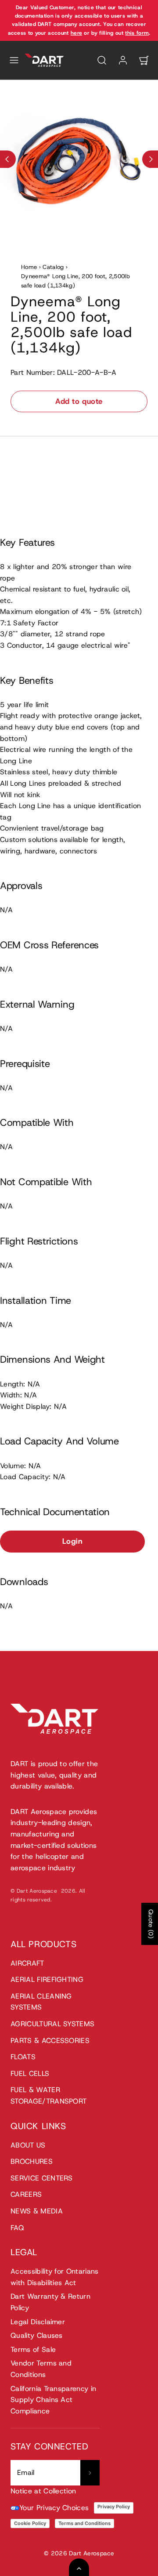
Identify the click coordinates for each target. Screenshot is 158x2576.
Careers (26, 2194)
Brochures (32, 2161)
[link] (123, 60)
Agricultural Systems (52, 2024)
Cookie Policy (30, 2523)
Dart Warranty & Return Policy (50, 2302)
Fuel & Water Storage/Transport (48, 2095)
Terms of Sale (33, 2349)
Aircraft (27, 1963)
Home (29, 267)
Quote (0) (151, 1924)
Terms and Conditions (84, 2523)
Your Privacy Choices (54, 2508)
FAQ (17, 2228)
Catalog (53, 267)
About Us (28, 2145)
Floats (23, 2057)
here (76, 33)
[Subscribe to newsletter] (90, 2473)
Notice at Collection (43, 2491)
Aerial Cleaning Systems (41, 2002)
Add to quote (79, 401)
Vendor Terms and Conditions (41, 2369)
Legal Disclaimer (38, 2322)
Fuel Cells (30, 2073)
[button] (14, 60)
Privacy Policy (114, 2507)
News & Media (37, 2211)
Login (73, 1541)
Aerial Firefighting (47, 1979)
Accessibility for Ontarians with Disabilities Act (55, 2277)
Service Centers (42, 2178)
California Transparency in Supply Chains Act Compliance (53, 2400)
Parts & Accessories (50, 2041)
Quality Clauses (37, 2335)
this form (137, 33)
